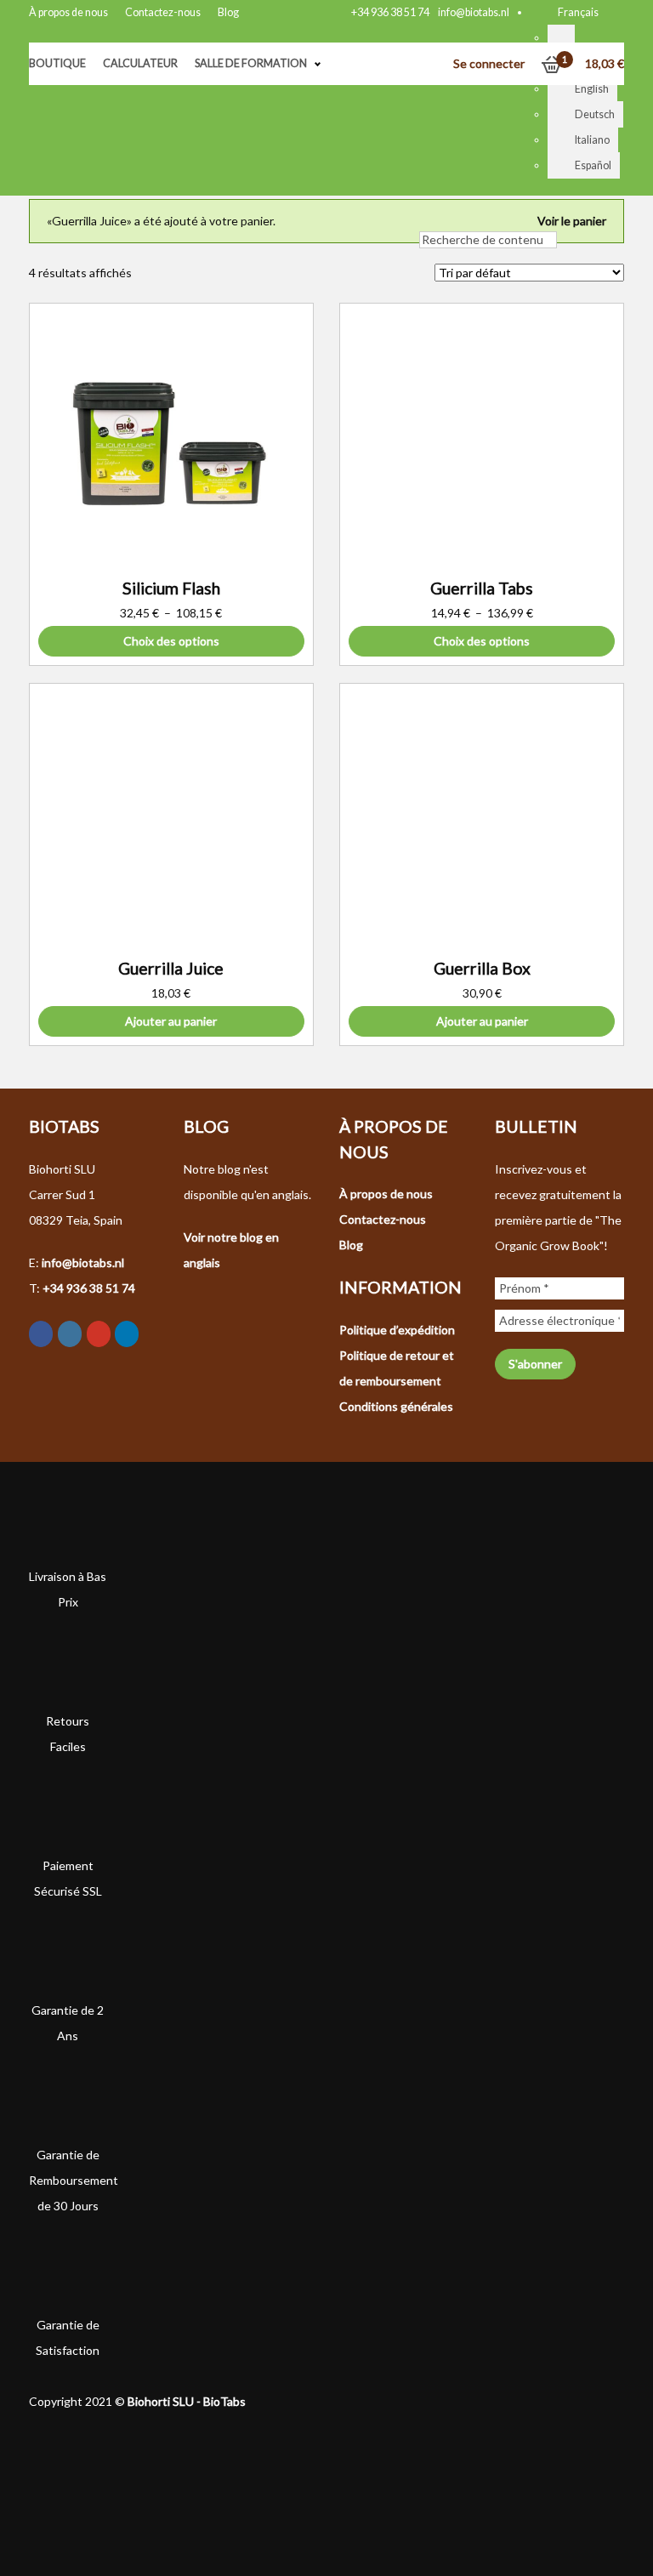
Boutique (57, 63)
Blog (228, 12)
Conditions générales (396, 1406)
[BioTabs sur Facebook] (41, 1334)
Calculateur (140, 63)
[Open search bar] (428, 214)
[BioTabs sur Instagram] (70, 1334)
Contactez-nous (163, 12)
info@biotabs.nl (474, 12)
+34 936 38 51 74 (390, 12)
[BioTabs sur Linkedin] (127, 1334)
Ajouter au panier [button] (171, 1021)
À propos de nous (68, 12)
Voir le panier (572, 221)
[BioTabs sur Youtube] (99, 1334)
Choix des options (171, 641)
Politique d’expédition (397, 1330)
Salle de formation (251, 63)
